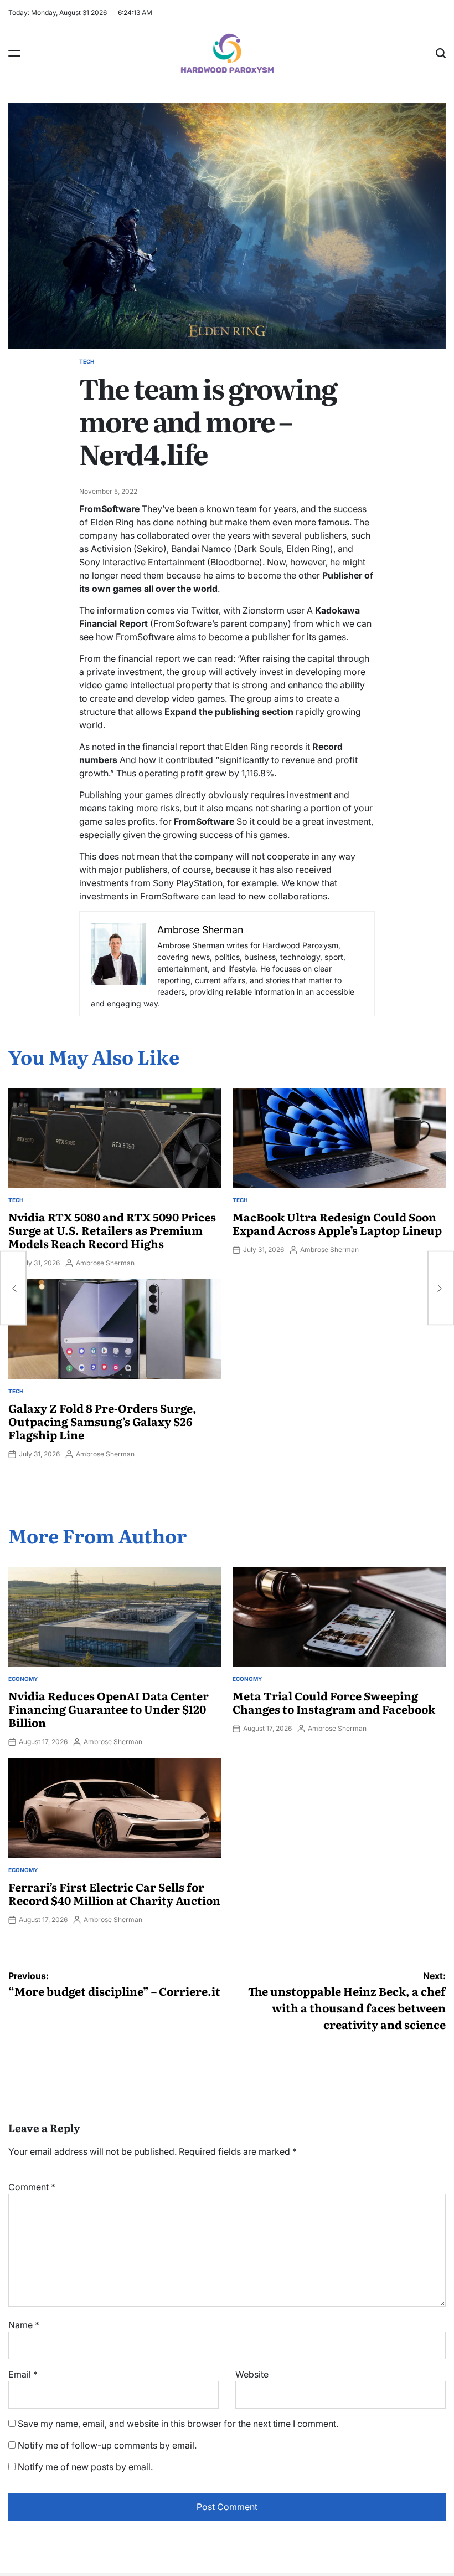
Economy (23, 1679)
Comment (32, 2187)
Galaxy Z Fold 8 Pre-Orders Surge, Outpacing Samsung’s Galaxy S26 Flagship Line (102, 1421)
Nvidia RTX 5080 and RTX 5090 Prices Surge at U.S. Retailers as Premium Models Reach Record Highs (112, 1230)
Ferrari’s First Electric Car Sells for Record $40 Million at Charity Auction (114, 1893)
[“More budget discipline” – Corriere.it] (13, 1288)
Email (23, 2374)
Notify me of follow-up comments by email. (107, 2445)
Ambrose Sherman (105, 1263)
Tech (87, 361)
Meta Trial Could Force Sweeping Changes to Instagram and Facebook (334, 1702)
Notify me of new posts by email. (85, 2467)
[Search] (441, 53)
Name (24, 2325)
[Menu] (14, 53)
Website (252, 2374)
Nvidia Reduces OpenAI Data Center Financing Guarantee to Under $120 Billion (109, 1709)
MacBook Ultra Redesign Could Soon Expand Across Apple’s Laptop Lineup (337, 1223)
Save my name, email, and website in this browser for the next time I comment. (178, 2424)
